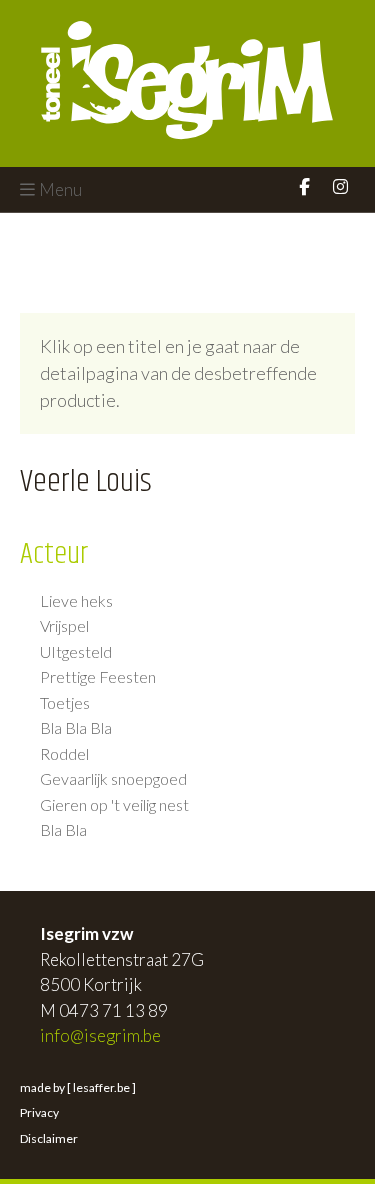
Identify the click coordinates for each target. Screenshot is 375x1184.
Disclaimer (49, 1138)
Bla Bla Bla (76, 728)
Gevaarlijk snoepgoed (113, 779)
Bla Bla (63, 830)
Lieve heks (76, 601)
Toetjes (65, 703)
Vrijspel (64, 626)
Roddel (64, 754)
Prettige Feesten (98, 677)
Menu (60, 189)
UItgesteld (76, 652)
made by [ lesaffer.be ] (78, 1087)
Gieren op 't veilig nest (114, 805)
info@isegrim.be (100, 1035)
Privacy (39, 1112)
